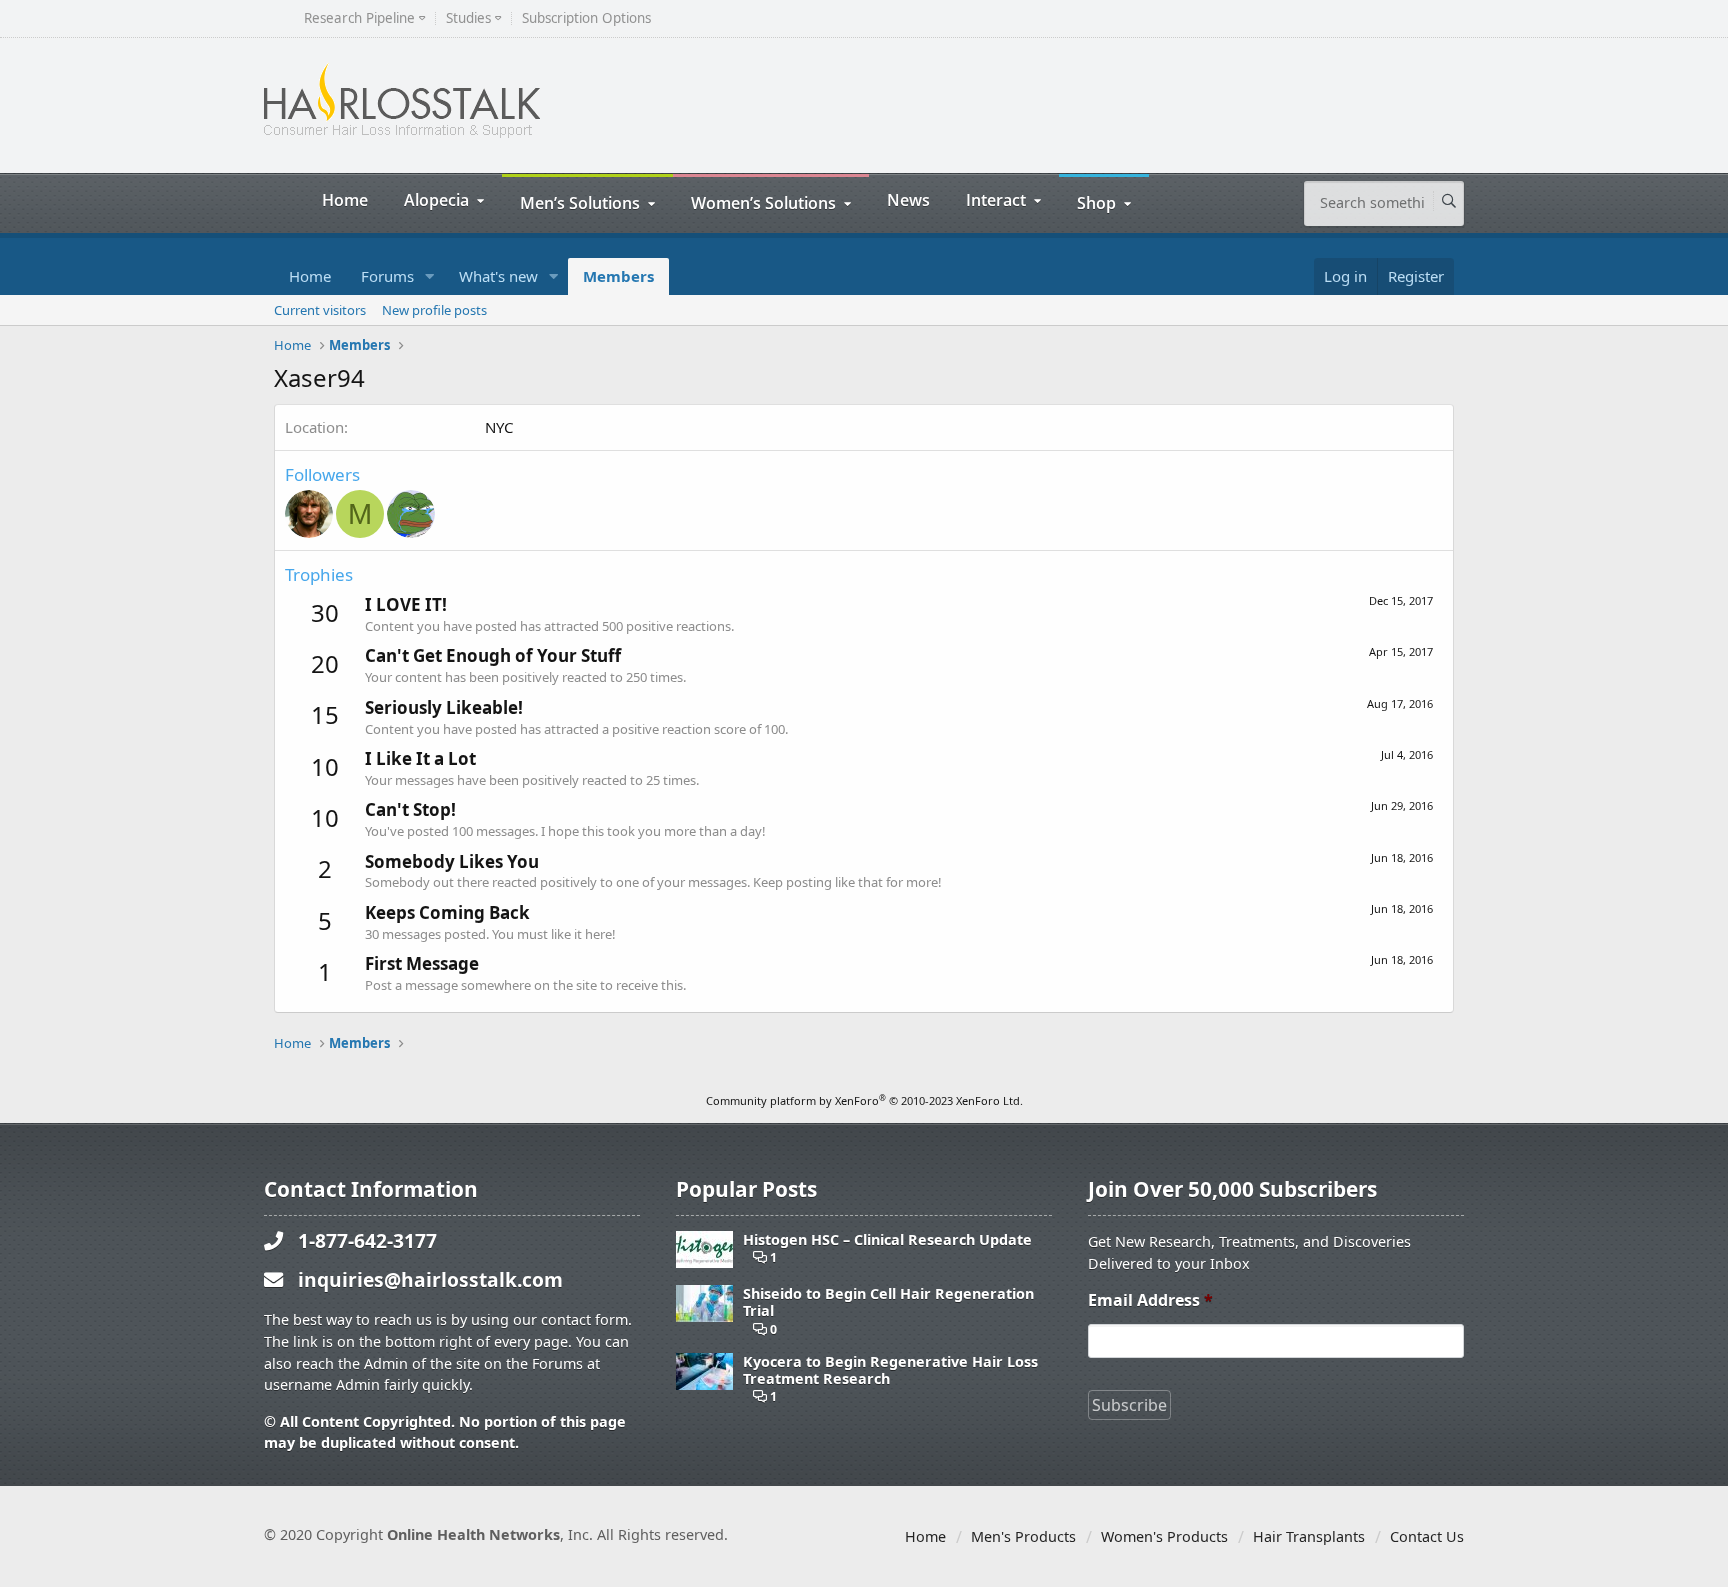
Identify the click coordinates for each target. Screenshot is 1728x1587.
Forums (387, 276)
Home (345, 199)
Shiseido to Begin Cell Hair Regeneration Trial (888, 1302)
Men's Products (1023, 1536)
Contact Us (1427, 1536)
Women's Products (1164, 1536)
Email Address (1150, 1300)
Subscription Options (586, 18)
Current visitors (320, 310)
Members (618, 276)
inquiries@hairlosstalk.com (430, 1279)
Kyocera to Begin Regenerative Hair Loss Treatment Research (890, 1370)
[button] (430, 276)
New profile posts (434, 310)
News (908, 199)
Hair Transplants (1309, 1536)
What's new (498, 276)
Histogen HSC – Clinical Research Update (887, 1239)
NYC (499, 427)
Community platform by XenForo (864, 1100)
